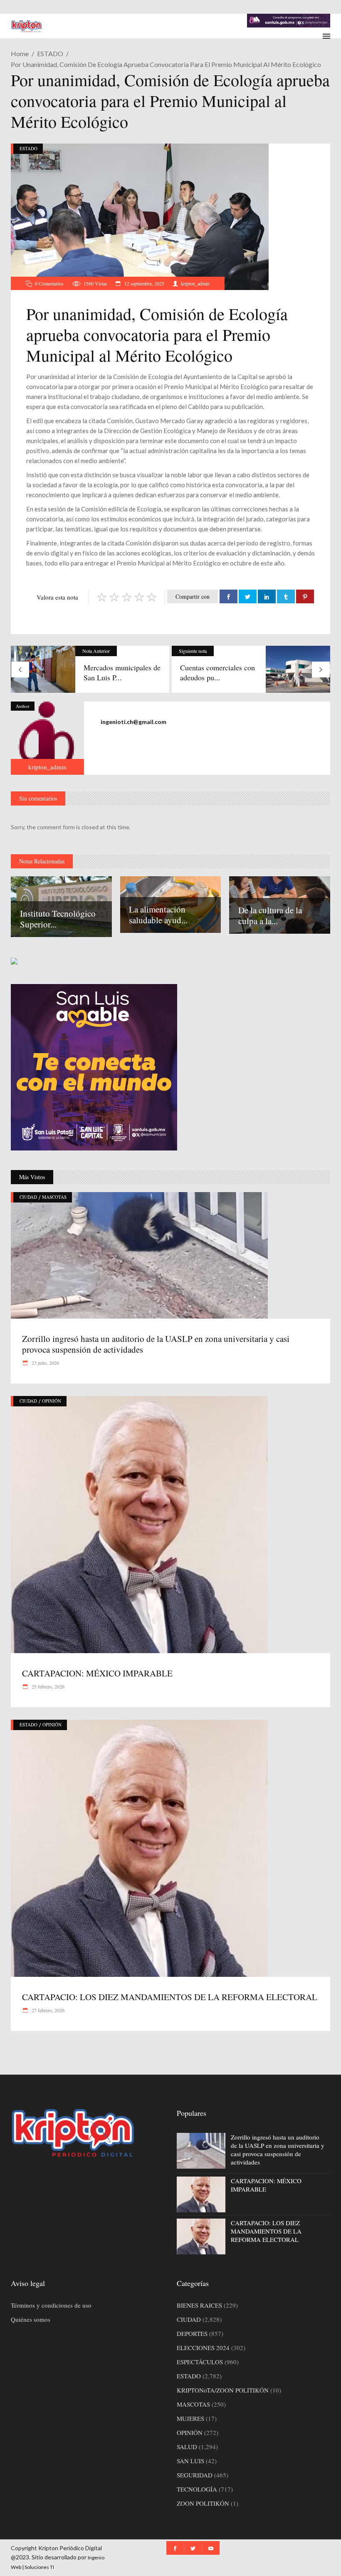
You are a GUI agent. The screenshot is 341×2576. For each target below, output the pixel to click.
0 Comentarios (49, 283)
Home (20, 53)
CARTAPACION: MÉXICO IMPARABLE (97, 1673)
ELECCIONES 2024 (203, 2348)
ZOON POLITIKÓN (203, 2503)
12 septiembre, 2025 (144, 283)
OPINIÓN (52, 1401)
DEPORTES (192, 2333)
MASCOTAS (54, 1197)
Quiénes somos (31, 2319)
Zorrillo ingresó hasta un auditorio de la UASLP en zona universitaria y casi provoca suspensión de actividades (156, 1344)
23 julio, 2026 (45, 1363)
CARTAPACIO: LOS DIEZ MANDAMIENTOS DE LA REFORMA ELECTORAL (170, 1997)
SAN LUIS (190, 2461)
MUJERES (190, 2418)
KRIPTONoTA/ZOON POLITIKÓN (223, 2390)
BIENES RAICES (199, 2305)
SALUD (187, 2447)
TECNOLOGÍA (197, 2489)
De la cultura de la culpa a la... (270, 915)
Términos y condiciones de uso (51, 2305)
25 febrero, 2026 (47, 1686)
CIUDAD (28, 1197)
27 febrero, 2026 (47, 2010)
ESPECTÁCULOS (200, 2362)
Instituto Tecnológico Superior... (58, 919)
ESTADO (50, 53)
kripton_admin (195, 283)
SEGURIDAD (195, 2475)
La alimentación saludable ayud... (158, 915)
